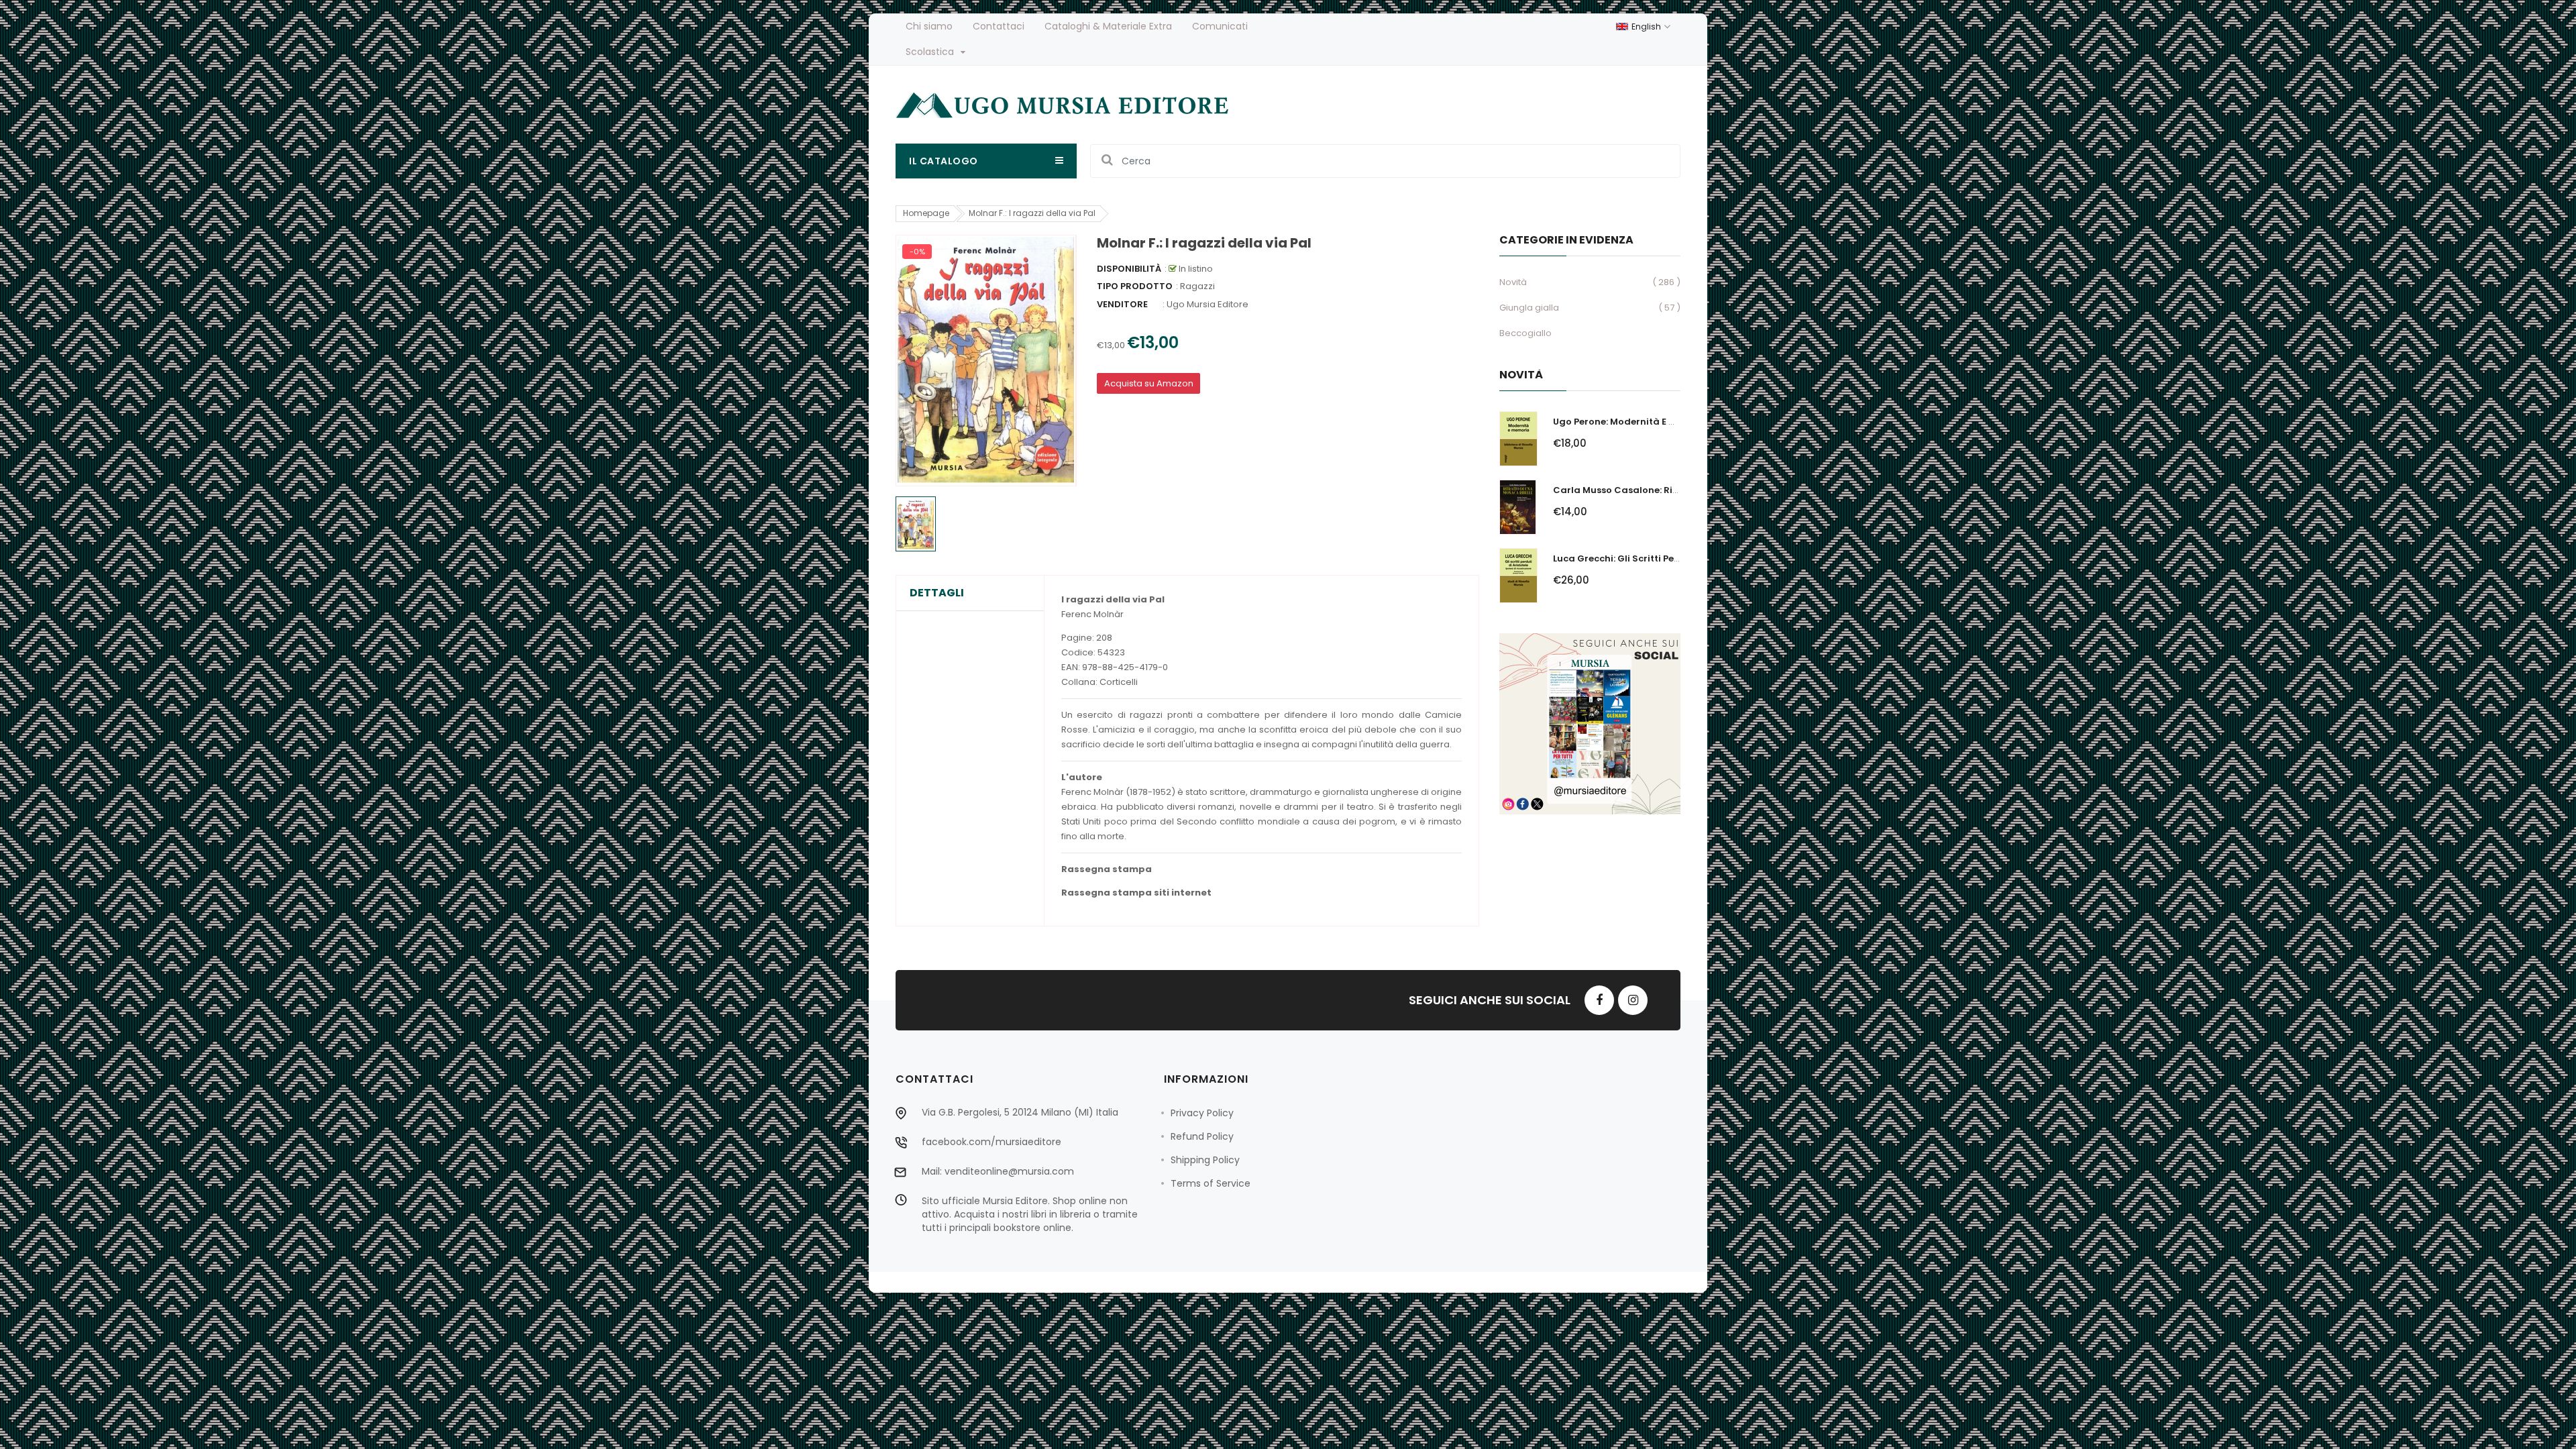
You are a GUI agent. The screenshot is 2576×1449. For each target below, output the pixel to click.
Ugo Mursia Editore (1207, 304)
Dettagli (937, 593)
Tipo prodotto (1135, 286)
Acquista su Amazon (1149, 383)
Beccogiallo (1525, 333)
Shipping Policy (1205, 1160)
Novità (1513, 282)
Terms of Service (1211, 1183)
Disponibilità (1129, 269)
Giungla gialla (1529, 308)
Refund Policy (1202, 1136)
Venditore (1122, 304)
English (1647, 26)
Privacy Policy (1202, 1113)
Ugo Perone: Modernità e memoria (1632, 422)
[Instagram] (1633, 1000)
